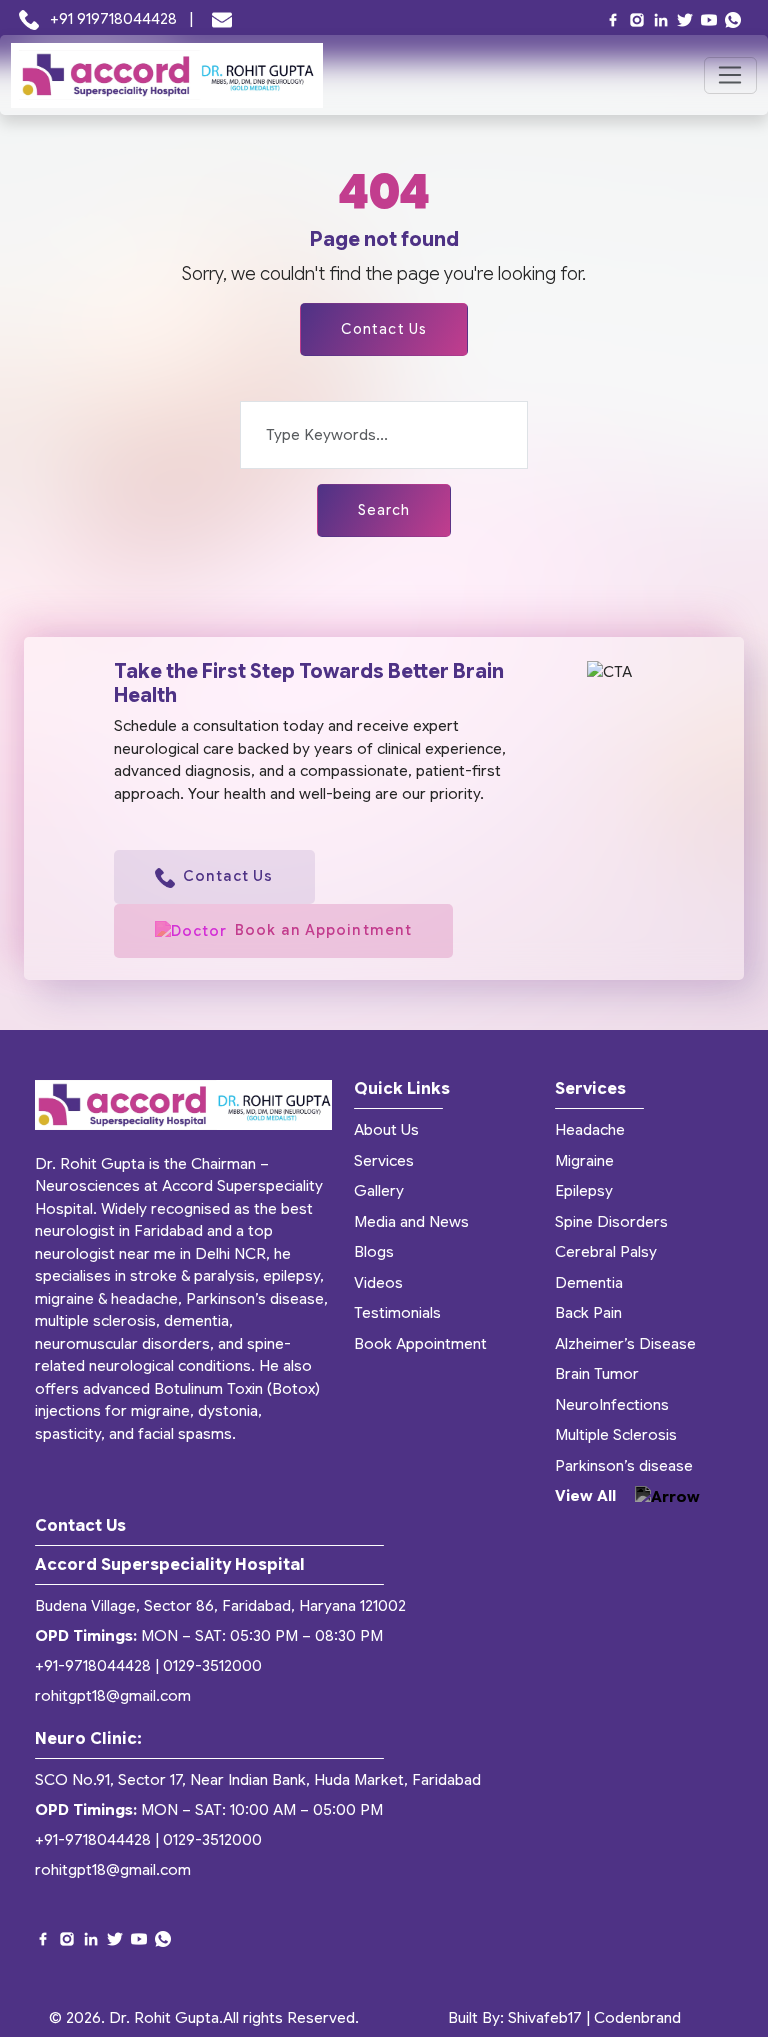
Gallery (379, 1191)
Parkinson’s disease (624, 1466)
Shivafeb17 (545, 2018)
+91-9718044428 (93, 1666)
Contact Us (384, 329)
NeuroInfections (612, 1405)
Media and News (411, 1222)
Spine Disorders (611, 1222)
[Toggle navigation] (730, 76)
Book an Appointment (323, 930)
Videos (378, 1283)
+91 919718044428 (113, 19)
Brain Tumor (597, 1374)
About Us (386, 1130)
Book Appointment (420, 1344)
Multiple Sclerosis (616, 1435)
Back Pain (588, 1313)
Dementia (589, 1283)
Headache (590, 1130)
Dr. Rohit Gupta (164, 2018)
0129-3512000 (212, 1666)
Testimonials (397, 1313)
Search (384, 510)
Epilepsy (584, 1191)
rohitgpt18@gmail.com (113, 1696)
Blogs (374, 1252)
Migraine (584, 1161)
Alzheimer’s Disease (625, 1344)
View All (587, 1496)
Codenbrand (637, 2018)
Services (384, 1161)
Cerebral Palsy (606, 1252)
